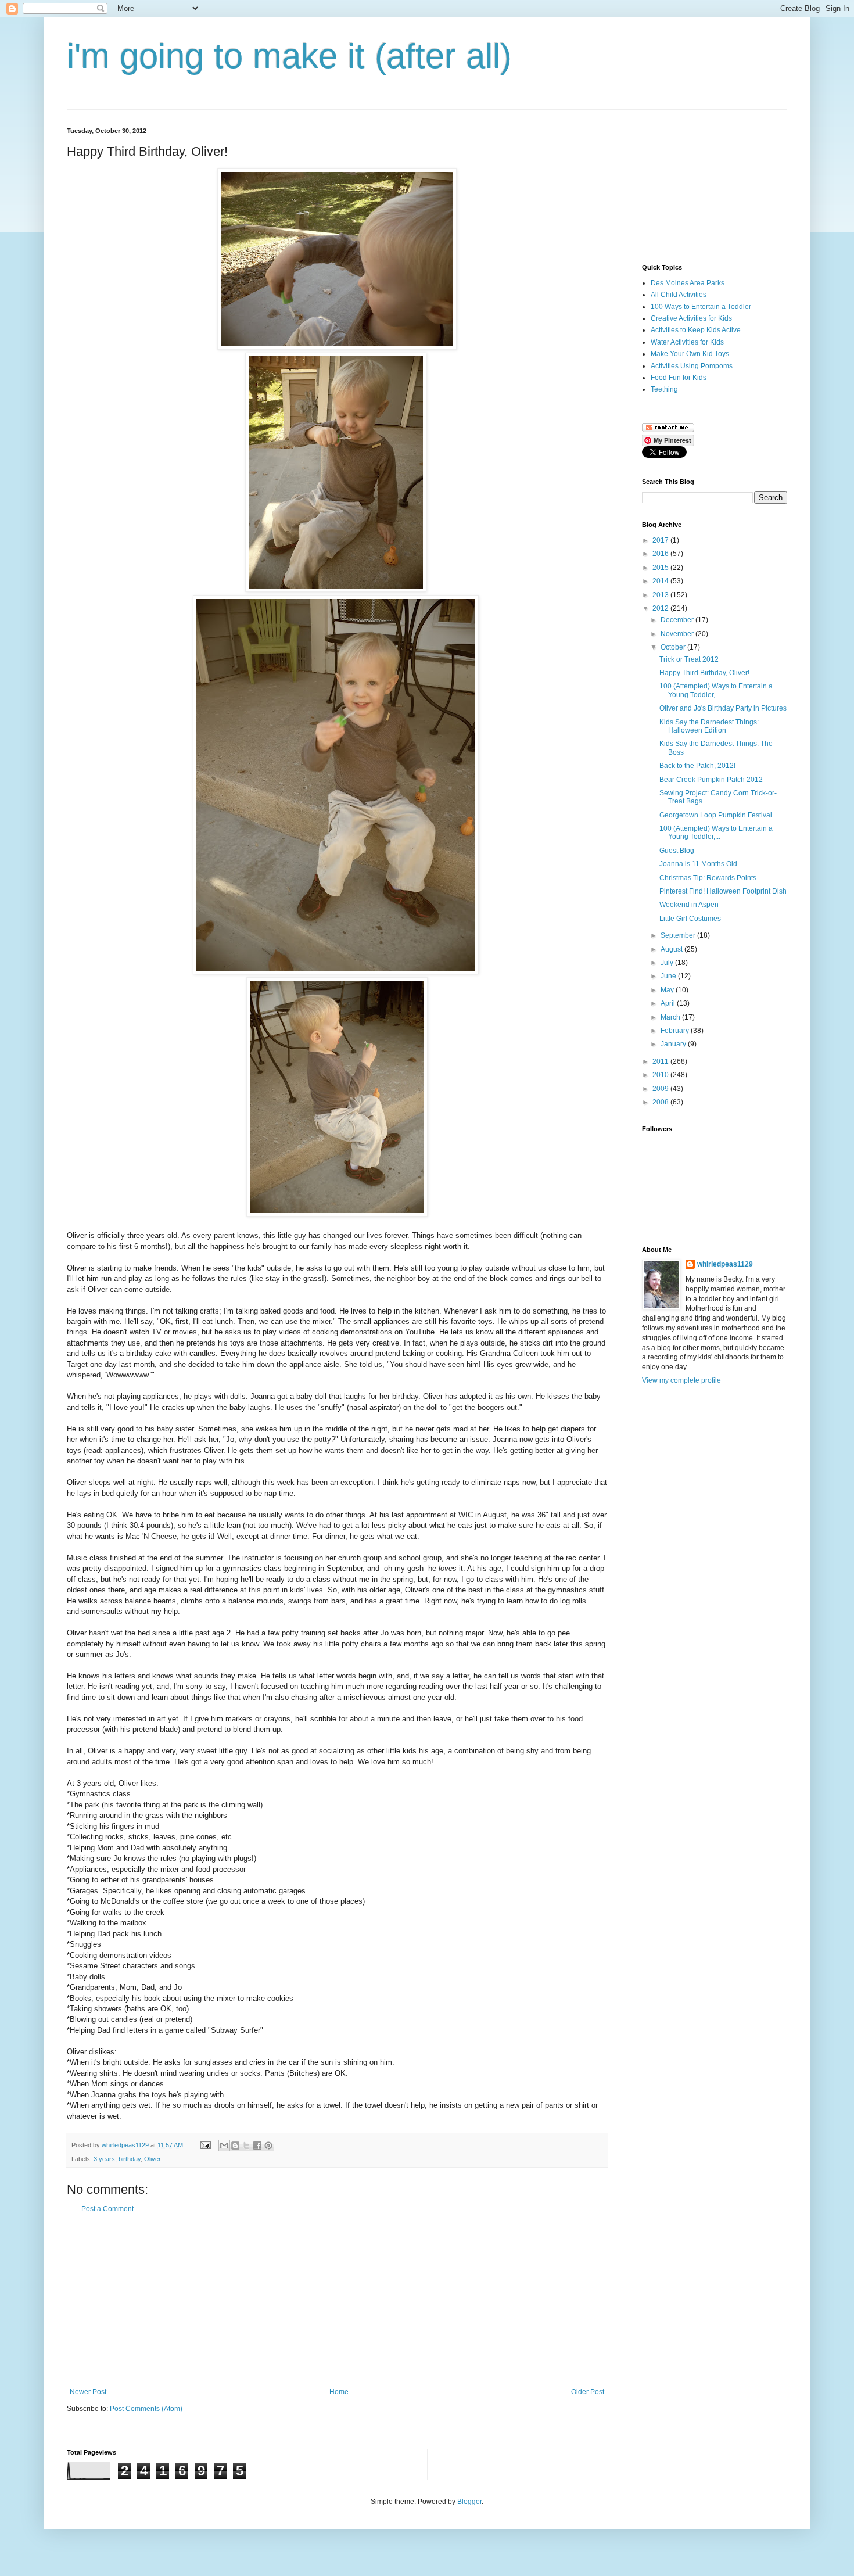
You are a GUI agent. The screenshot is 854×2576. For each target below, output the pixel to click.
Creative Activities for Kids (691, 318)
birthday (130, 2159)
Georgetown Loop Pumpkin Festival (716, 815)
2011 (661, 1061)
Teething (664, 389)
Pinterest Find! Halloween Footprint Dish (723, 891)
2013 (661, 595)
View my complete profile (681, 1380)
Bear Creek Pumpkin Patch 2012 (711, 780)
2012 (661, 608)
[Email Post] (205, 2145)
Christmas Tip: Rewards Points (708, 878)
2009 (661, 1089)
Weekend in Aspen (689, 905)
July (668, 963)
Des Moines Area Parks (688, 283)
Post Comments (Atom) (146, 2409)
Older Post (588, 2392)
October (674, 647)
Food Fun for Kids (679, 378)
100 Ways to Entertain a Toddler (701, 307)
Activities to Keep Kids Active (696, 330)
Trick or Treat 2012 (689, 659)
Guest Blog (677, 851)
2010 (661, 1075)
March (671, 1017)
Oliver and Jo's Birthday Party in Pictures (723, 708)
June (669, 976)
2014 (661, 581)
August (672, 949)
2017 (661, 540)
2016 (661, 554)
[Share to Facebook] (257, 2146)
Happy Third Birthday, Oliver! (704, 673)
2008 (661, 1102)
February (676, 1031)
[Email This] (224, 2146)
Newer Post (88, 2392)
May (668, 990)
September (679, 935)
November (678, 634)
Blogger (469, 2502)
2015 (661, 568)
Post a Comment (107, 2209)
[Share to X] (246, 2146)
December (678, 620)
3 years (104, 2159)
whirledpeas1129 (126, 2145)
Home (339, 2392)
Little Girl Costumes (690, 919)
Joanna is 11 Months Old (698, 864)
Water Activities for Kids (687, 342)
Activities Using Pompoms (692, 366)
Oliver (152, 2159)
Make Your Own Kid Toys (690, 354)
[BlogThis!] (235, 2146)
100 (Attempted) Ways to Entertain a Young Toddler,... (716, 690)
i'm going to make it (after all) (289, 56)
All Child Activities (679, 295)
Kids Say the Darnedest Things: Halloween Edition (709, 726)
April (669, 1003)
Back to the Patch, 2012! (697, 766)
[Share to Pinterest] (268, 2146)
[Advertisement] (337, 2301)
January (674, 1044)
